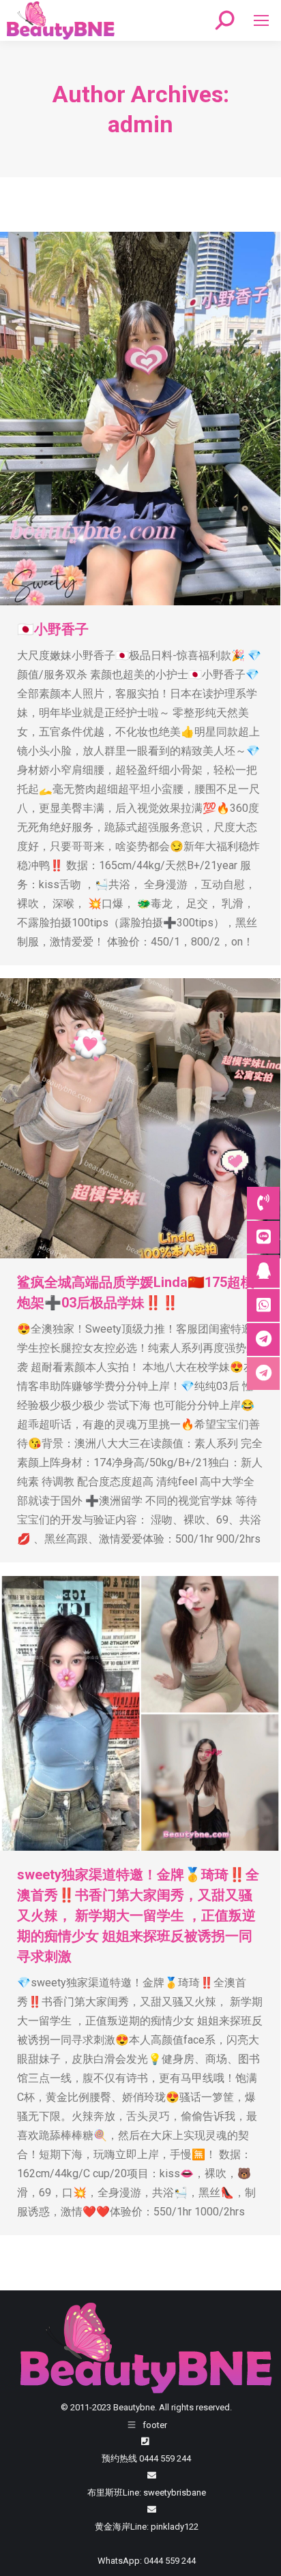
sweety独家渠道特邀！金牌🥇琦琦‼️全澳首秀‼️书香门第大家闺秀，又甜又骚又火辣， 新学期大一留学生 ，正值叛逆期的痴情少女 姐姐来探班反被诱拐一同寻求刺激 (138, 1915)
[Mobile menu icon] (261, 20)
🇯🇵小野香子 (53, 629)
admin (140, 124)
